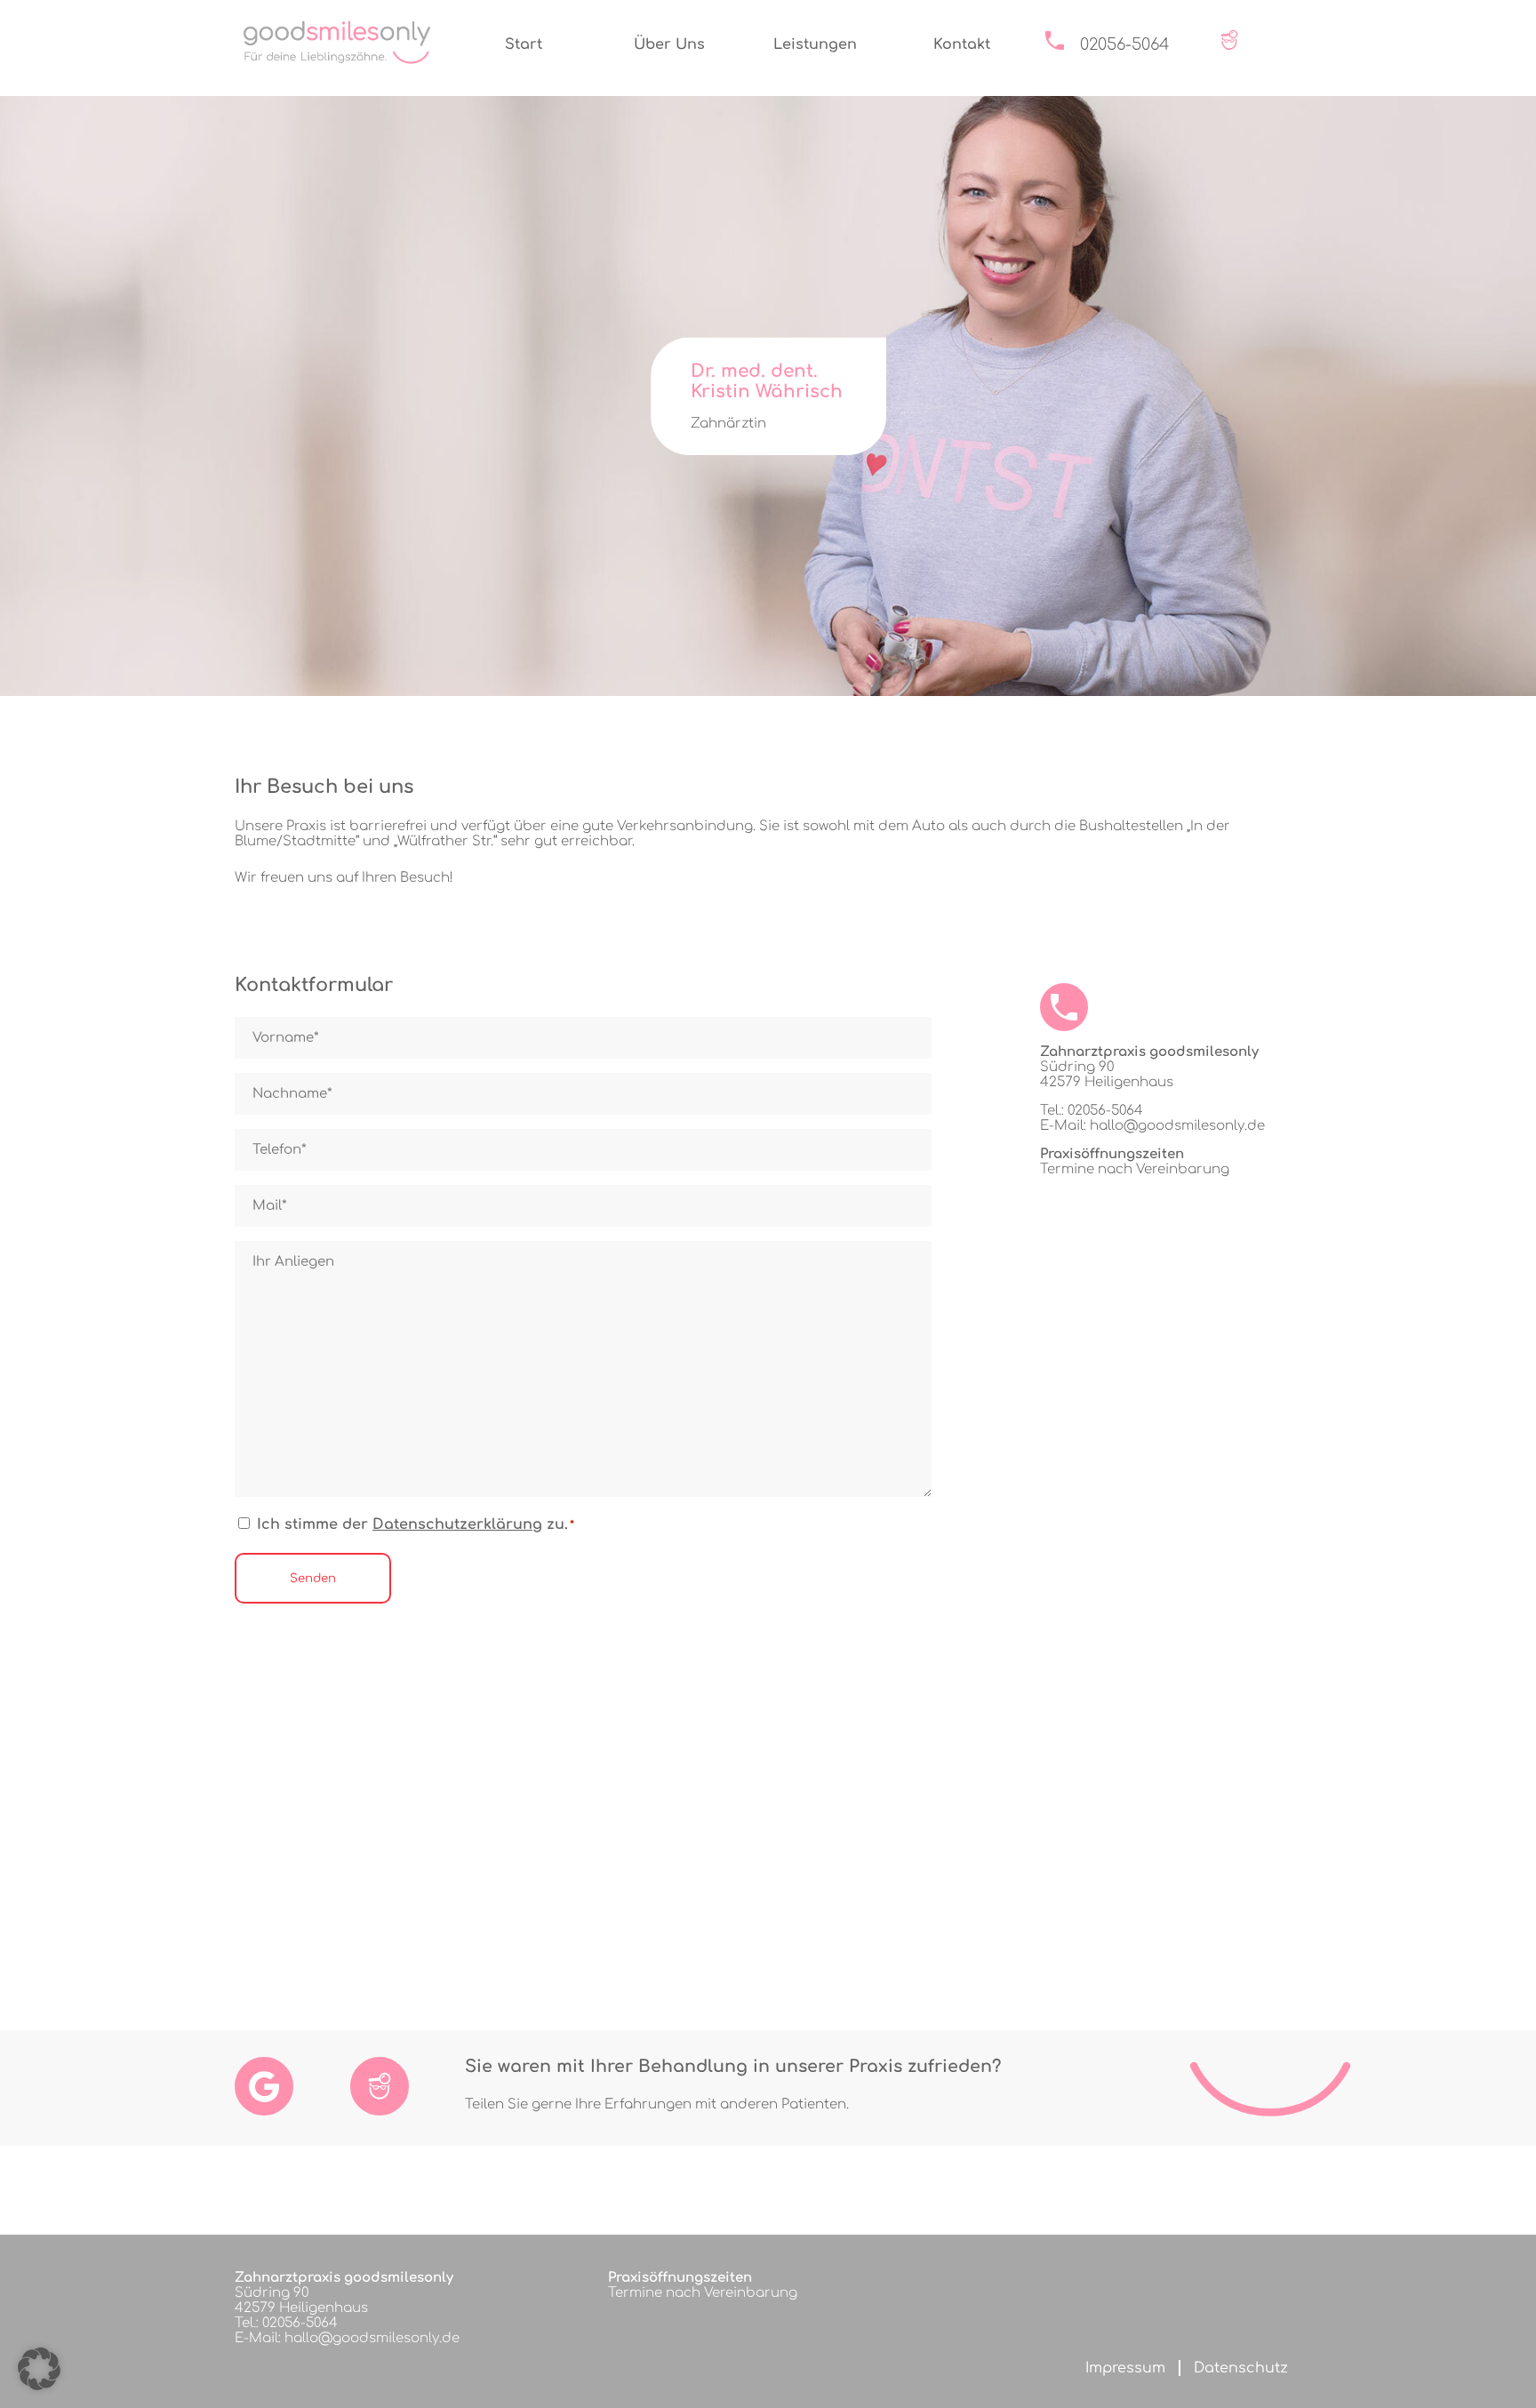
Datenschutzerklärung (457, 1524)
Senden (313, 1578)
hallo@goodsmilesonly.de (1177, 1126)
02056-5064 (1125, 44)
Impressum (1125, 2368)
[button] (39, 2369)
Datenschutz (1241, 2368)
